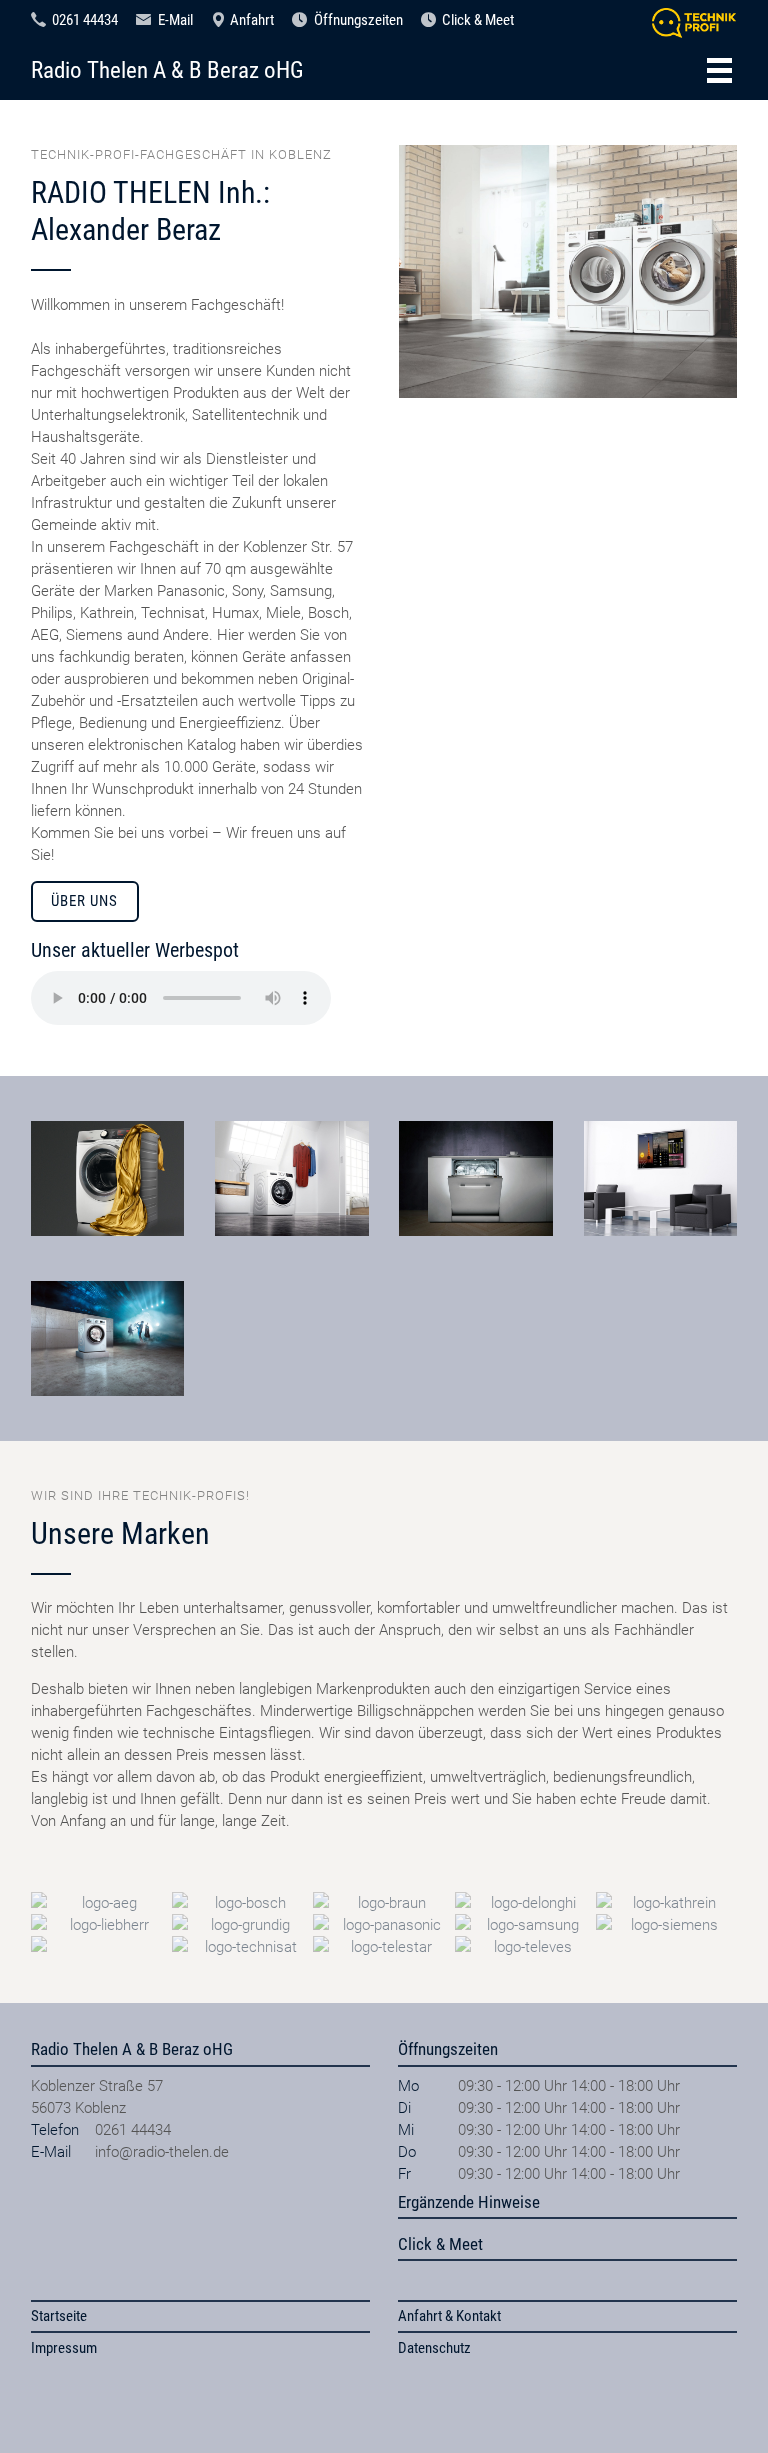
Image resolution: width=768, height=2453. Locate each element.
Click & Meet (478, 20)
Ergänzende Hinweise (469, 2202)
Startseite (59, 2316)
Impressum (64, 2348)
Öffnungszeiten (358, 20)
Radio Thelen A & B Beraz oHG (167, 70)
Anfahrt (252, 20)
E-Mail (175, 20)
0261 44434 (85, 20)
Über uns (84, 901)
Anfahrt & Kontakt (449, 2316)
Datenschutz (434, 2348)
